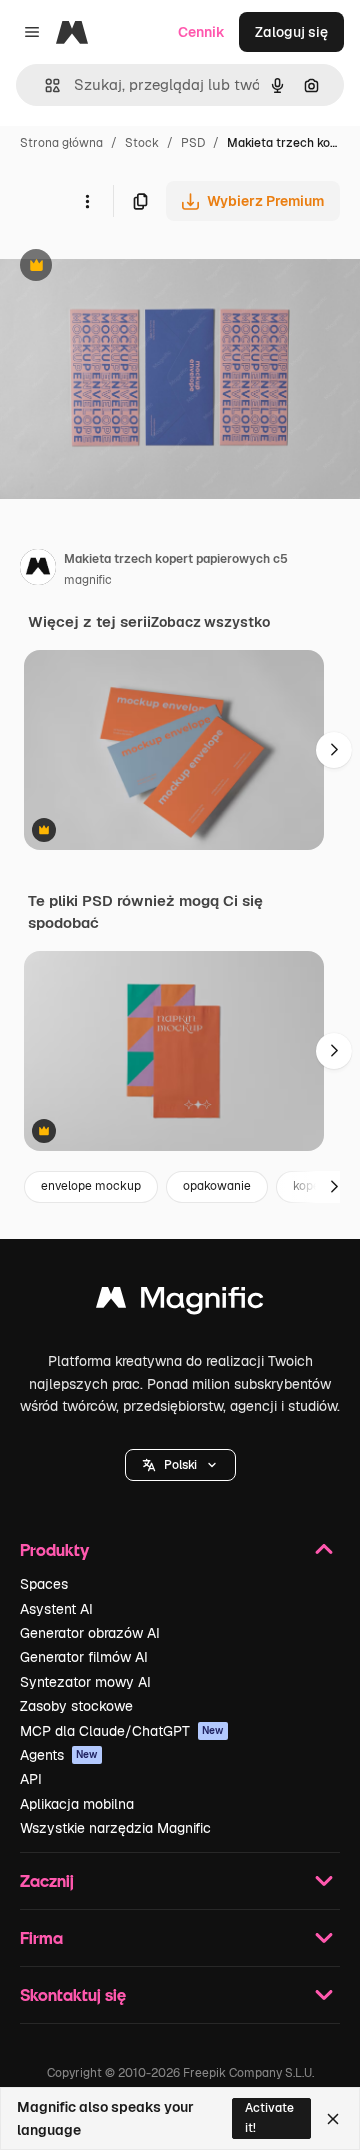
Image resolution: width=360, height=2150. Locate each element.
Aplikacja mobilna (77, 1804)
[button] (180, 1465)
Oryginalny (138, 267)
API (31, 1779)
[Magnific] (180, 1302)
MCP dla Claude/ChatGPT (122, 1731)
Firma (41, 1937)
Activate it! (269, 2117)
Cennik (201, 32)
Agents (59, 1755)
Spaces (44, 1584)
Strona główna (61, 143)
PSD (193, 143)
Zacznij (47, 1880)
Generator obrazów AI (90, 1633)
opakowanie (217, 1186)
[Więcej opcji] (87, 201)
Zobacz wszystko (210, 622)
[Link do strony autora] (38, 570)
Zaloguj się (291, 32)
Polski (180, 1465)
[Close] (333, 2119)
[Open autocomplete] (44, 85)
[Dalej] (334, 750)
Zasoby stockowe (76, 1706)
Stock (142, 143)
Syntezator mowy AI (85, 1682)
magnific (88, 580)
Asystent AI (56, 1609)
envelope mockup (91, 1186)
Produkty (54, 1549)
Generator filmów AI (84, 1657)
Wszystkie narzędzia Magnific (115, 1828)
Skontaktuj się (73, 1994)
